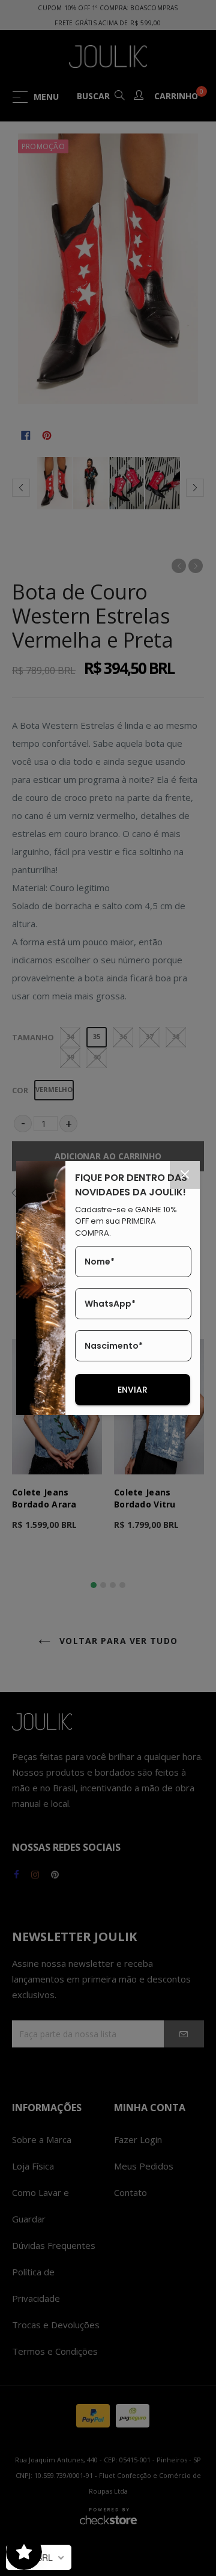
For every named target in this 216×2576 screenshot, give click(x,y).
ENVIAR (133, 1390)
